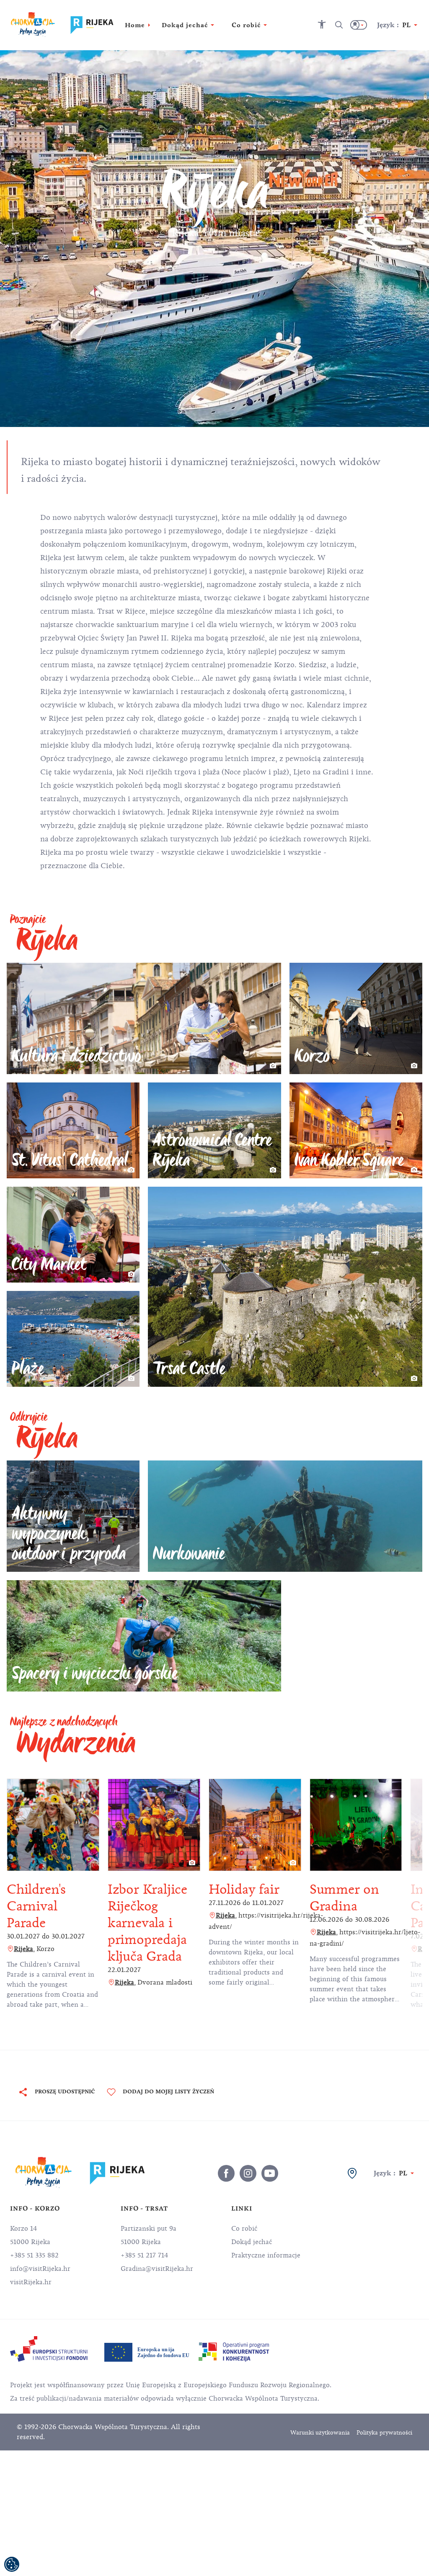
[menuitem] (49, 2349)
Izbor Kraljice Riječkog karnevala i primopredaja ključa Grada (147, 1923)
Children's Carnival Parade (36, 1906)
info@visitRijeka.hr (40, 2269)
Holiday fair (244, 1889)
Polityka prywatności (384, 2433)
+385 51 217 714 (144, 2255)
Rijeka (23, 1949)
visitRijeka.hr (31, 2282)
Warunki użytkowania (320, 2433)
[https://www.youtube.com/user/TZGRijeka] (270, 2173)
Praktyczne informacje (266, 2255)
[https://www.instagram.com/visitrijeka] (248, 2173)
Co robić (244, 2229)
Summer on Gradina (344, 1898)
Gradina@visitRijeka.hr (157, 2269)
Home (135, 25)
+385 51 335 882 (34, 2255)
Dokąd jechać (252, 2242)
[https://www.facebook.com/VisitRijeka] (226, 2173)
